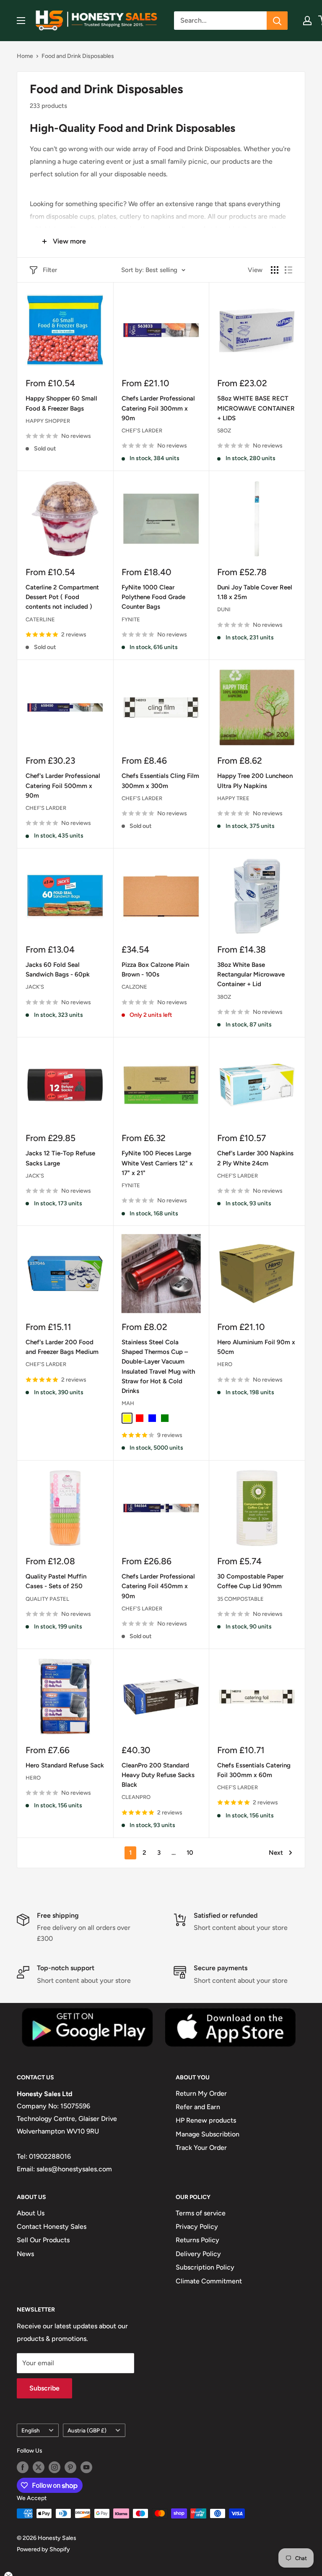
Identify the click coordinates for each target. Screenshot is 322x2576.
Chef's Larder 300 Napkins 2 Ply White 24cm (255, 1158)
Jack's (35, 987)
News (25, 2254)
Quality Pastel (47, 1599)
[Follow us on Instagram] (55, 2467)
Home (25, 56)
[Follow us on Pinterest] (70, 2467)
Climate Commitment (209, 2281)
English (31, 2430)
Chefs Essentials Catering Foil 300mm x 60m (254, 1770)
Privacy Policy (197, 2227)
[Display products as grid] (275, 270)
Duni (224, 609)
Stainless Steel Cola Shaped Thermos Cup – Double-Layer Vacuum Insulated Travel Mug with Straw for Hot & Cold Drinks (158, 1367)
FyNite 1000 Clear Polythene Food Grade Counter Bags (153, 597)
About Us (31, 2213)
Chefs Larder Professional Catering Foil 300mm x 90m (158, 408)
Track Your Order (201, 2148)
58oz (224, 431)
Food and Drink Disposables (78, 56)
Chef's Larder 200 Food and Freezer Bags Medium (62, 1347)
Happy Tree (233, 798)
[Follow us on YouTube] (86, 2467)
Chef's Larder (142, 431)
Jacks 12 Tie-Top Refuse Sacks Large (60, 1158)
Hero (225, 1364)
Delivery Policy (198, 2254)
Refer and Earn (198, 2107)
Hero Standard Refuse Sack (65, 1765)
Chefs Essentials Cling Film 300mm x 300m (160, 781)
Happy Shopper (48, 421)
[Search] (277, 21)
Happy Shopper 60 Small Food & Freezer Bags (61, 403)
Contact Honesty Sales (52, 2227)
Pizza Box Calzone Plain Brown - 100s (155, 970)
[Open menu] (21, 21)
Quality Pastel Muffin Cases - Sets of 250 (56, 1581)
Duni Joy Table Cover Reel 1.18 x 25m (255, 592)
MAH (128, 1403)
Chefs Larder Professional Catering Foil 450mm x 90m (158, 1586)
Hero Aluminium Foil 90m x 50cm (256, 1347)
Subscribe (44, 2388)
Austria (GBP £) (87, 2430)
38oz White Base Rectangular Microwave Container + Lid (251, 975)
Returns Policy (197, 2240)
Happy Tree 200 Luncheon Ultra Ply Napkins (255, 781)
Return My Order (201, 2093)
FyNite (131, 619)
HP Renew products (206, 2120)
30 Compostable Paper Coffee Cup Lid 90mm (250, 1581)
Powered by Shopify (43, 2549)
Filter (50, 270)
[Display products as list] (288, 270)
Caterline (40, 619)
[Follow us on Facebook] (23, 2467)
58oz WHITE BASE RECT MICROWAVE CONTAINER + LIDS (256, 408)
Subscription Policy (205, 2267)
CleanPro (136, 1797)
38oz (224, 997)
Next (276, 1853)
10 (190, 1853)
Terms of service (201, 2213)
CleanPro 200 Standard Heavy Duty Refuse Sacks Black (158, 1775)
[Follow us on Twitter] (39, 2467)
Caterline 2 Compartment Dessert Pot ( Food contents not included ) (62, 597)
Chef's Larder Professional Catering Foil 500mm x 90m (63, 786)
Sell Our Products (43, 2240)
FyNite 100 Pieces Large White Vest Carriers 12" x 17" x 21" (157, 1163)
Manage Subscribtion (208, 2134)
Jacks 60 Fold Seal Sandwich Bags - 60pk (58, 970)
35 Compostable (240, 1599)
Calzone (134, 987)
